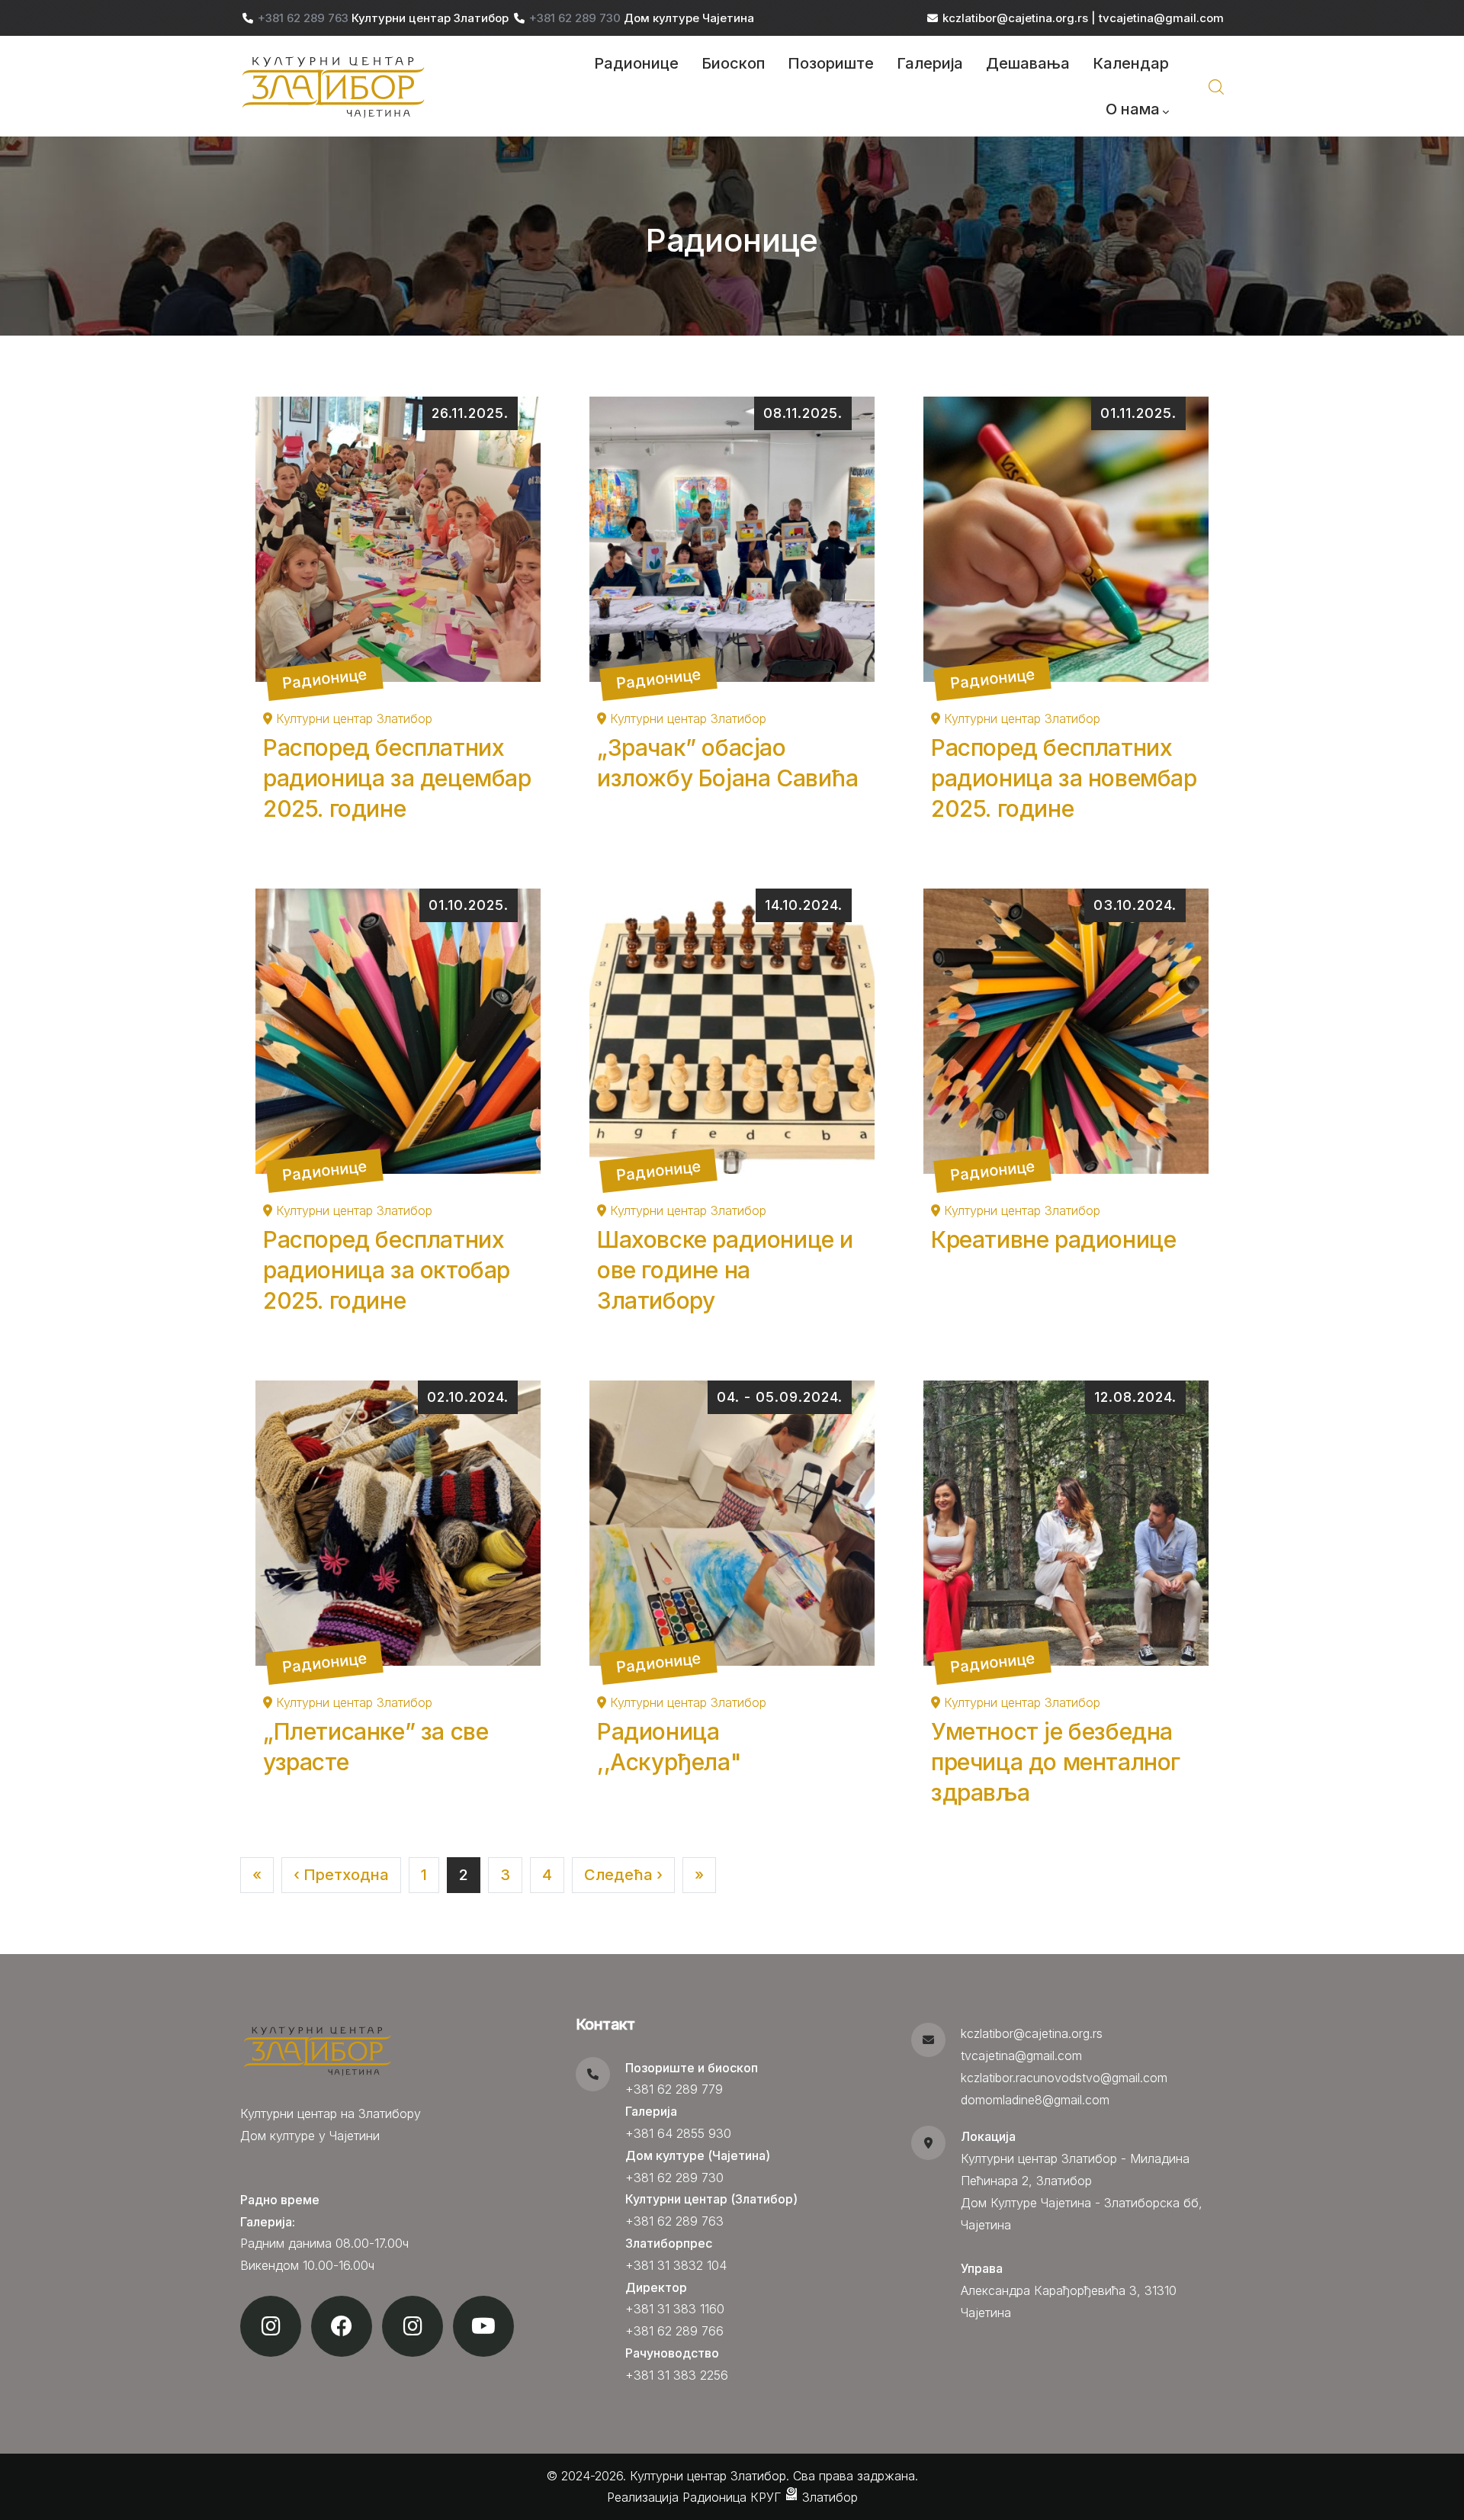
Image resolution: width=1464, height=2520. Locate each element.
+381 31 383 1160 (675, 2309)
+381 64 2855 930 (678, 2133)
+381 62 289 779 (674, 2089)
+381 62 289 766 (674, 2331)
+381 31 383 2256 (677, 2375)
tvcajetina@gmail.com (1161, 18)
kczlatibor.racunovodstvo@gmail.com (1064, 2078)
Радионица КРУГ (734, 2497)
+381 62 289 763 (305, 18)
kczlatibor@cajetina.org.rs (1015, 18)
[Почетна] (335, 86)
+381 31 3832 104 (676, 2265)
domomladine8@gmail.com (1035, 2100)
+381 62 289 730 (576, 18)
